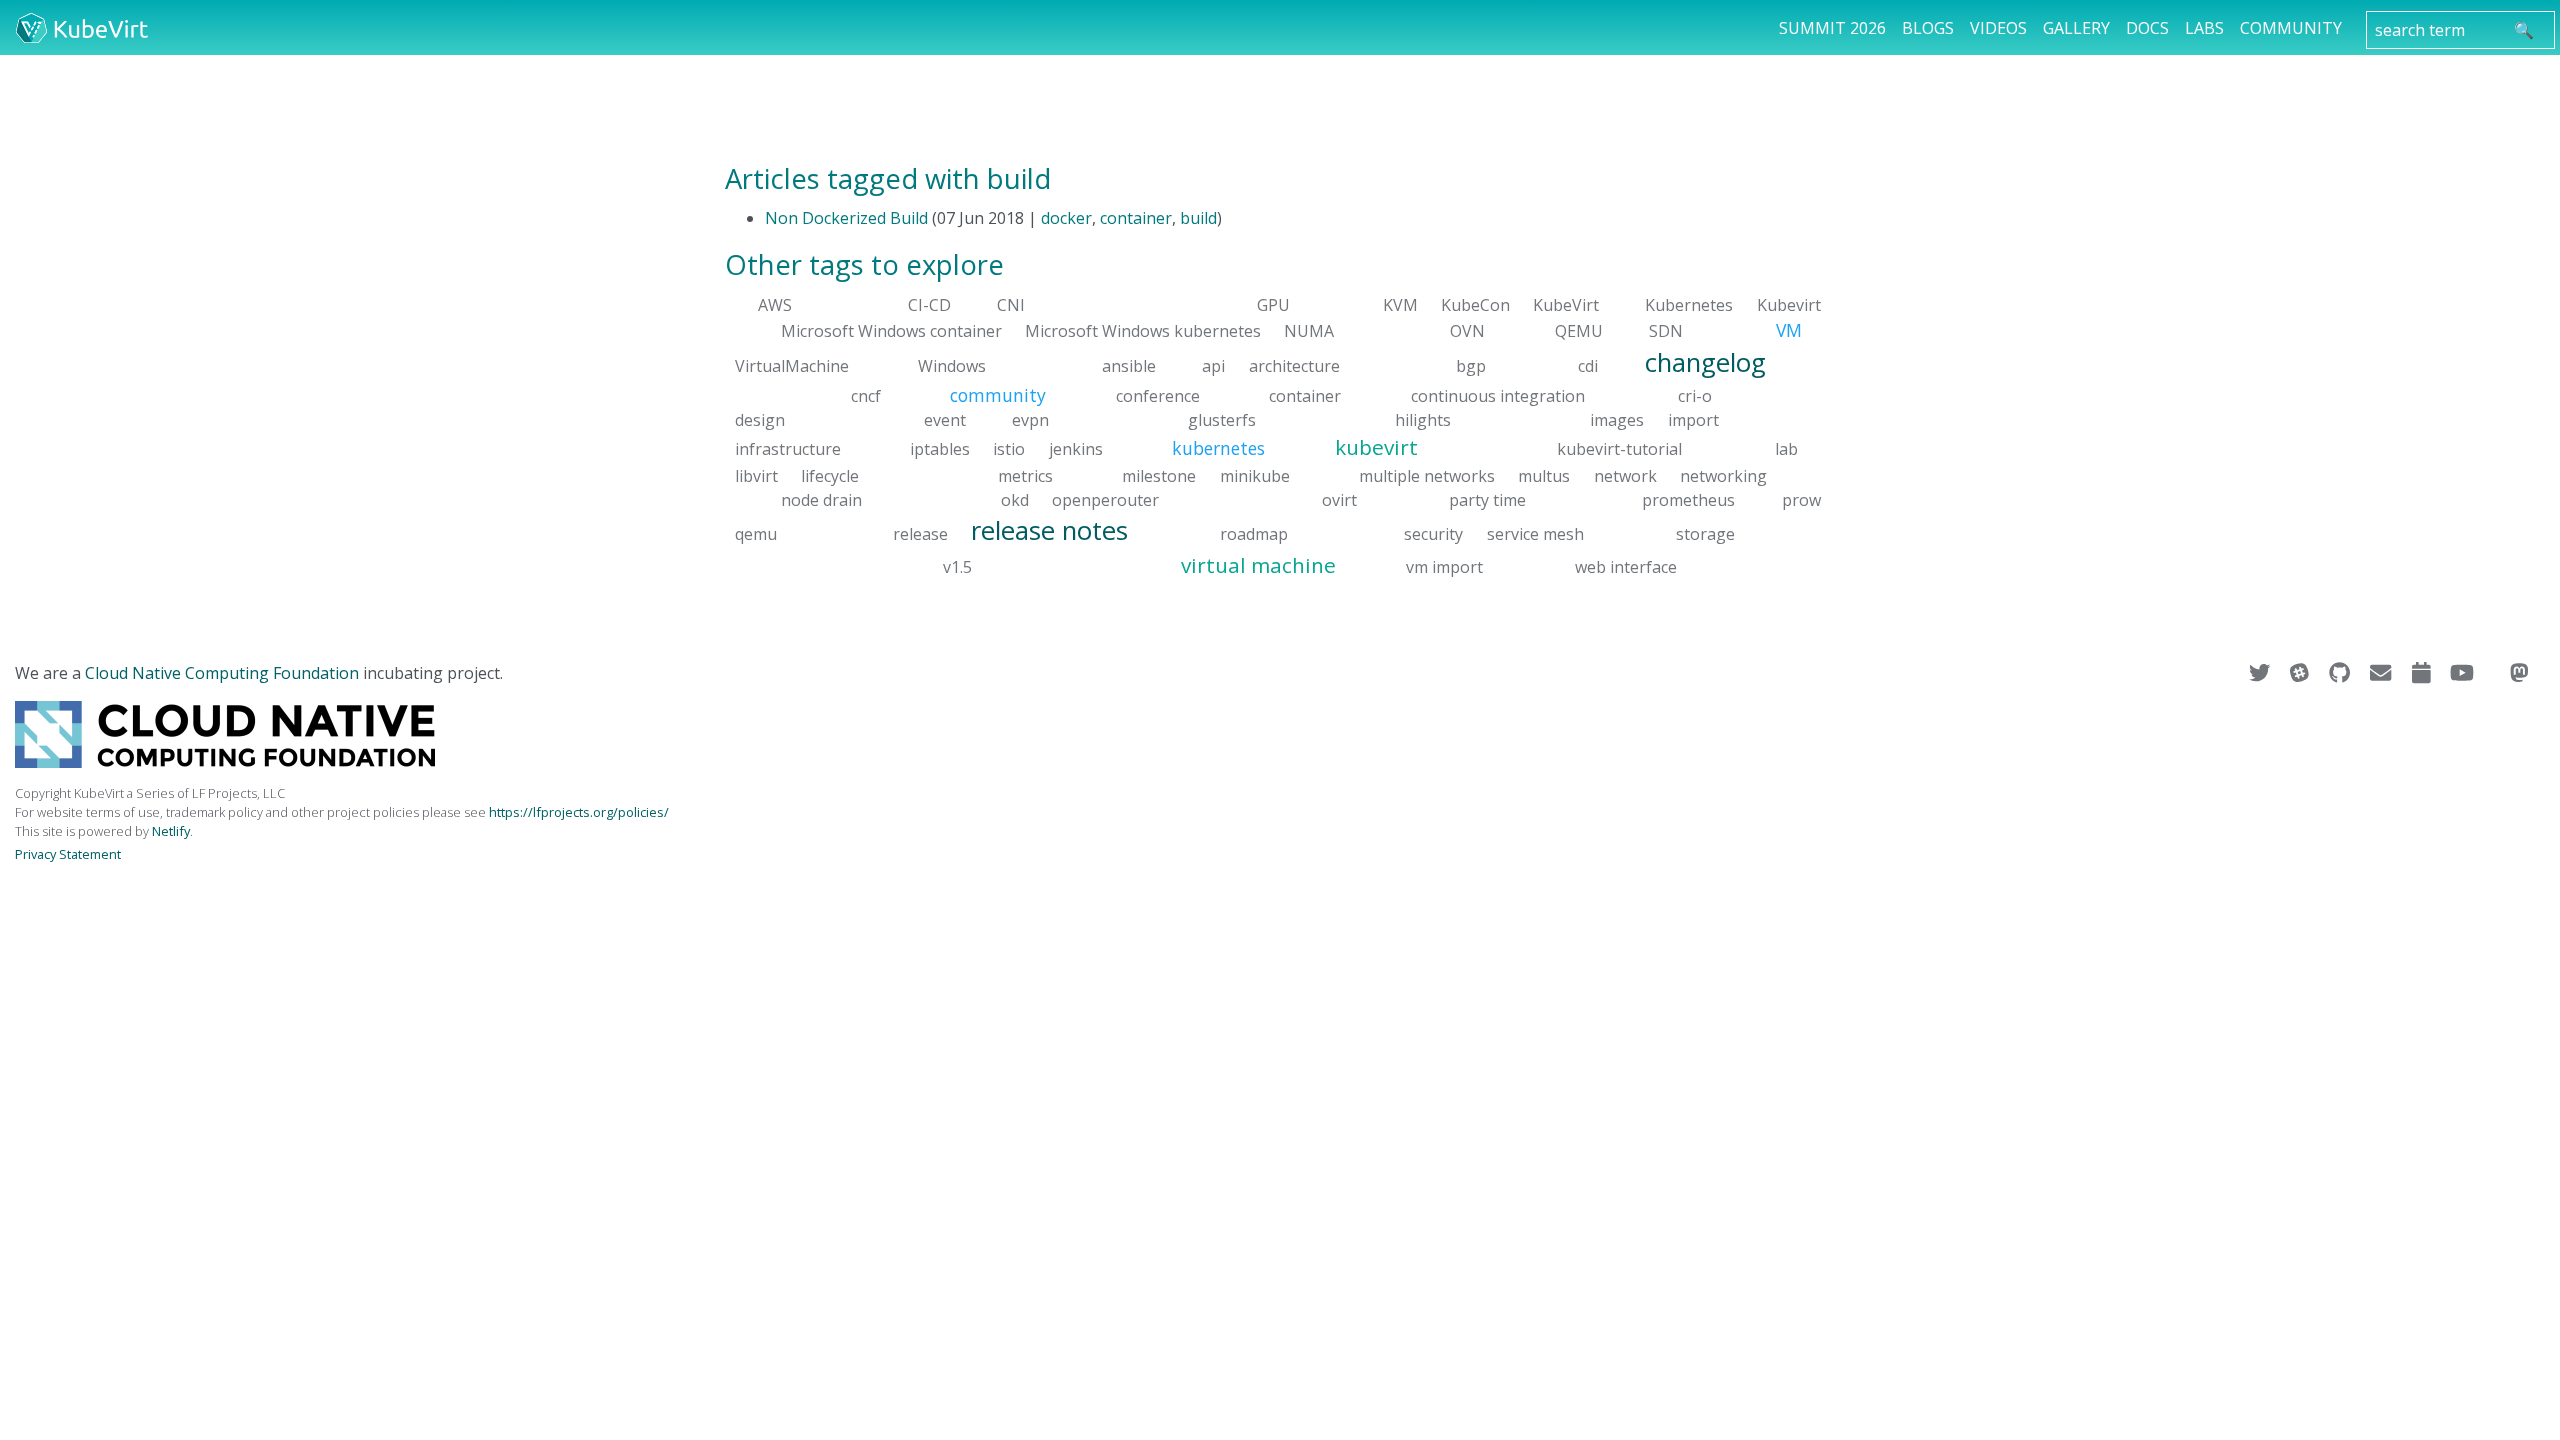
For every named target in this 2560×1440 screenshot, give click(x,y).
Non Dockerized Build (846, 218)
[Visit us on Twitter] (2261, 673)
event (945, 420)
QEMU (1579, 331)
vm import (1444, 567)
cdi (1588, 365)
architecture (1294, 365)
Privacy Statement (68, 854)
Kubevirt (1789, 305)
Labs (2204, 28)
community (998, 395)
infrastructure (788, 449)
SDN (1666, 331)
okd (1015, 499)
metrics (1025, 475)
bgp (1471, 365)
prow (1801, 499)
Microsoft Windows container (891, 331)
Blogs (1928, 28)
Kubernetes (1689, 305)
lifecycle (830, 475)
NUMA (1309, 331)
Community (2291, 28)
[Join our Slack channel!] (2301, 673)
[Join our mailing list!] (2382, 673)
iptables (940, 449)
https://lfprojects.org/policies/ (579, 812)
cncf (866, 396)
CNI (1011, 305)
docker (1066, 218)
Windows (952, 365)
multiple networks (1427, 475)
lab (1786, 449)
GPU (1273, 305)
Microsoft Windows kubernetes (1143, 331)
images (1617, 420)
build (1198, 218)
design (760, 420)
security (1433, 533)
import (1693, 420)
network (1625, 475)
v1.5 (957, 567)
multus (1544, 475)
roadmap (1254, 533)
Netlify (171, 831)
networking (1723, 475)
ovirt (1339, 499)
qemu (756, 533)
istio (1009, 449)
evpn (1030, 420)
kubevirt (1376, 447)
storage (1705, 533)
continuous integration (1498, 396)
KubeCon (1475, 305)
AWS (775, 305)
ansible (1129, 365)
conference (1158, 396)
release (920, 533)
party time (1487, 499)
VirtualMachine (792, 365)
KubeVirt (1566, 305)
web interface (1626, 567)
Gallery (2076, 28)
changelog (1705, 361)
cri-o (1695, 396)
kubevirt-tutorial (1619, 449)
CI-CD (929, 305)
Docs (2147, 28)
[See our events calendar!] (2423, 673)
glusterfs (1222, 420)
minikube (1255, 475)
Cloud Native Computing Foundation (222, 673)
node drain (821, 499)
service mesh (1535, 533)
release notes (1049, 529)
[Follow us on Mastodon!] (2519, 673)
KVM (1400, 305)
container (1136, 218)
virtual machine (1258, 565)
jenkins (1076, 449)
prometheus (1688, 499)
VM (1789, 330)
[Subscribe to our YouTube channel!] (2464, 673)
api (1213, 365)
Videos (1998, 28)
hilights (1423, 420)
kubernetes (1218, 448)
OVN (1467, 331)
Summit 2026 (1832, 28)
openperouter (1105, 499)
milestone (1159, 475)
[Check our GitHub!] (2341, 673)
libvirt (756, 475)
